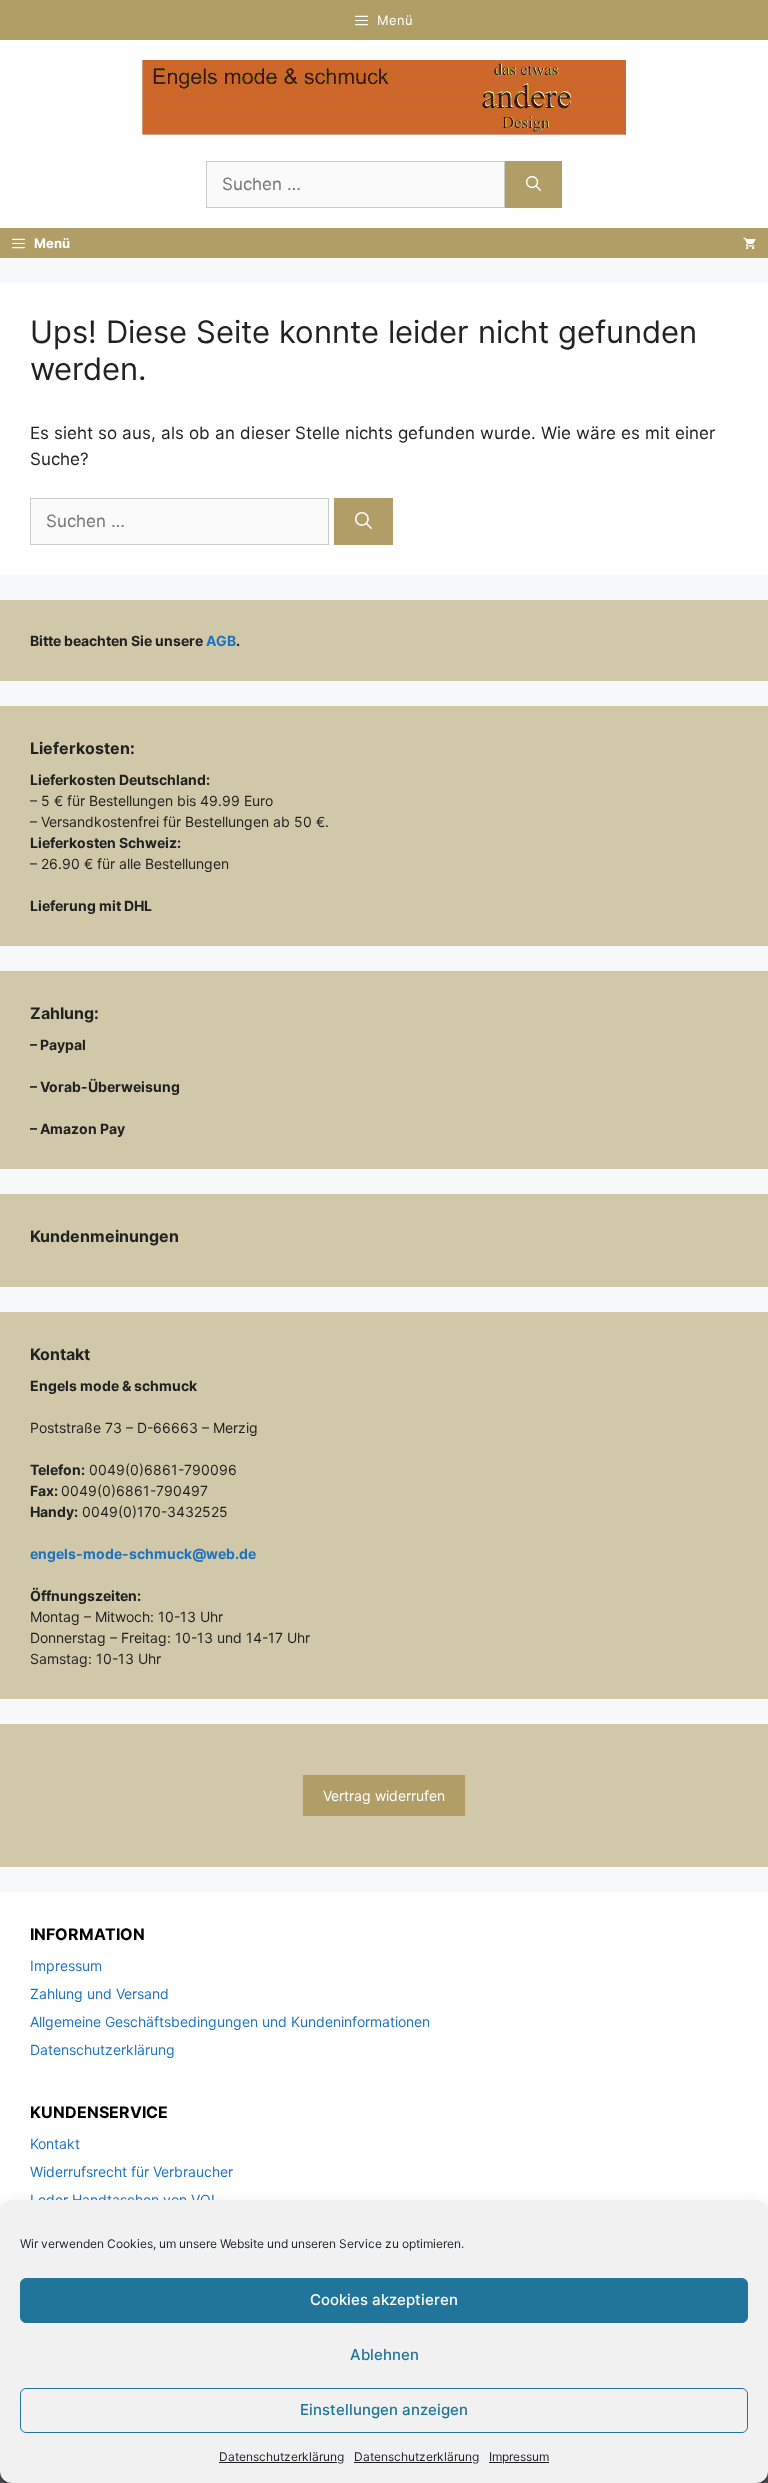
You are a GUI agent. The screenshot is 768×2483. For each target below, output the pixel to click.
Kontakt (55, 2143)
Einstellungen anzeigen (384, 2409)
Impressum (519, 2456)
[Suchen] (533, 185)
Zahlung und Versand (99, 1993)
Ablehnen (384, 2354)
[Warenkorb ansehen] (749, 243)
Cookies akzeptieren (384, 2299)
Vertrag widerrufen (384, 1795)
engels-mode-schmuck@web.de (143, 1553)
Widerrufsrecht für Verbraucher (131, 2171)
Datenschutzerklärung (281, 2456)
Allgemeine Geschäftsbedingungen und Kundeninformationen (230, 2021)
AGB (221, 640)
